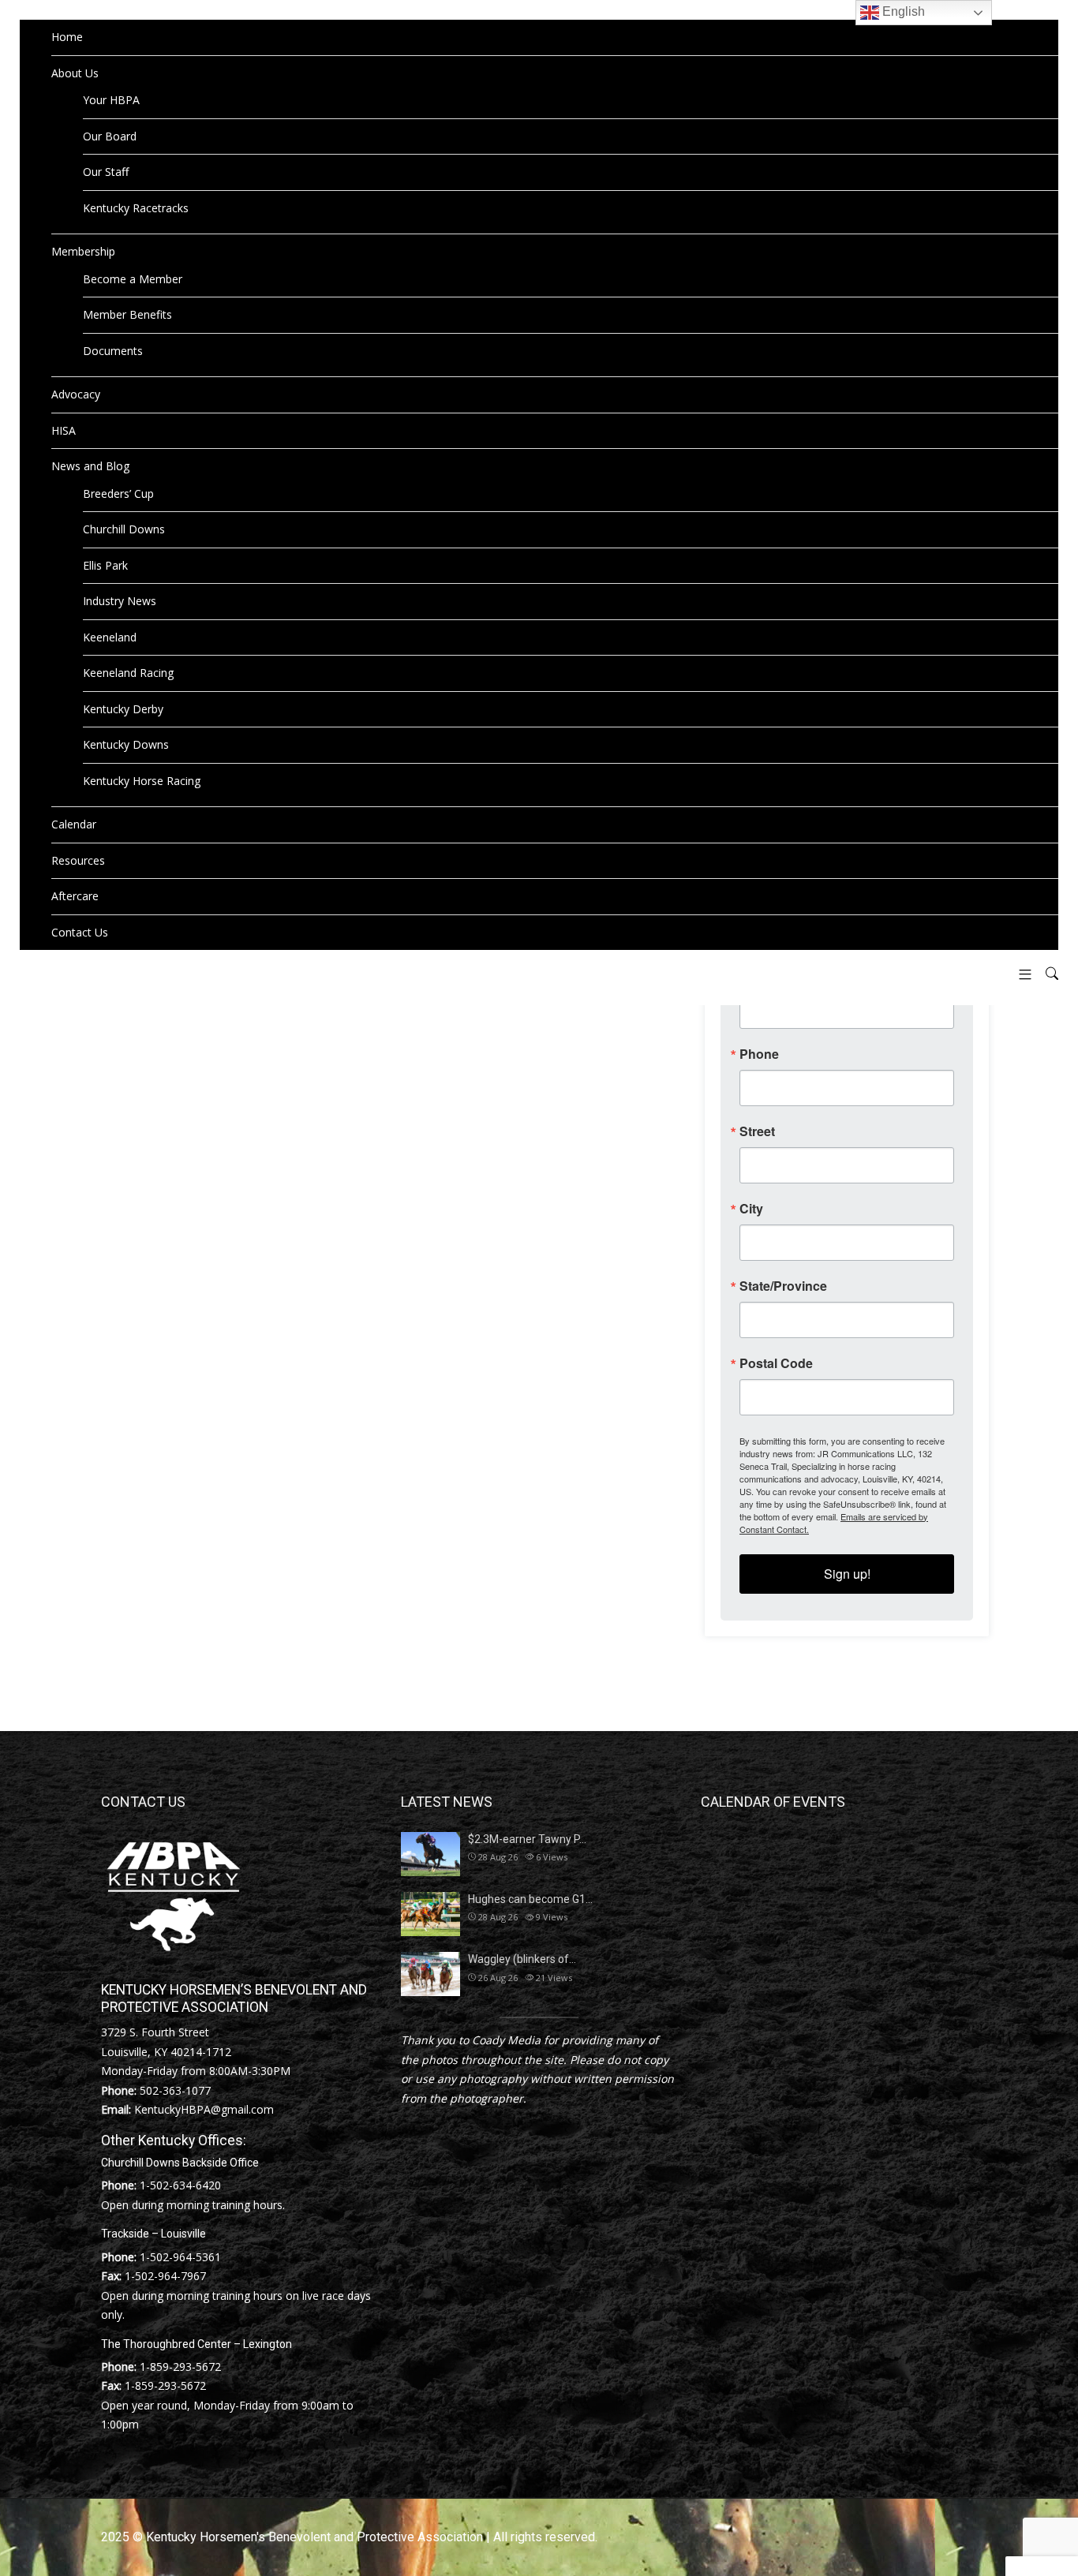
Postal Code (776, 1363)
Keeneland (110, 637)
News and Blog (90, 466)
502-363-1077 (175, 2090)
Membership (83, 251)
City (751, 1209)
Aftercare (75, 896)
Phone (759, 1054)
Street (757, 1131)
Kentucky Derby (123, 709)
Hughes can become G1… (530, 1899)
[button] (1019, 974)
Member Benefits (127, 314)
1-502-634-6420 (180, 2185)
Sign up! (847, 1574)
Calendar (74, 824)
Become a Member (133, 279)
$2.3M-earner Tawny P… (527, 1839)
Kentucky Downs (126, 744)
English (902, 11)
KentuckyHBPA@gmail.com (204, 2109)
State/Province (783, 1286)
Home (67, 37)
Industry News (120, 601)
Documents (113, 351)
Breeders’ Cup (118, 494)
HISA (64, 430)
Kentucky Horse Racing (142, 781)
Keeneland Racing (128, 673)
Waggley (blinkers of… (522, 1959)
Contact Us (80, 932)
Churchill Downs (124, 529)
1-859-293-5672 (180, 2367)
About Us (75, 73)
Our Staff (106, 172)
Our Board (110, 136)
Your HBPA (111, 100)
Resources (78, 860)
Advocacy (76, 394)
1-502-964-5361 (180, 2257)
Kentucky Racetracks (136, 208)
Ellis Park (105, 565)
